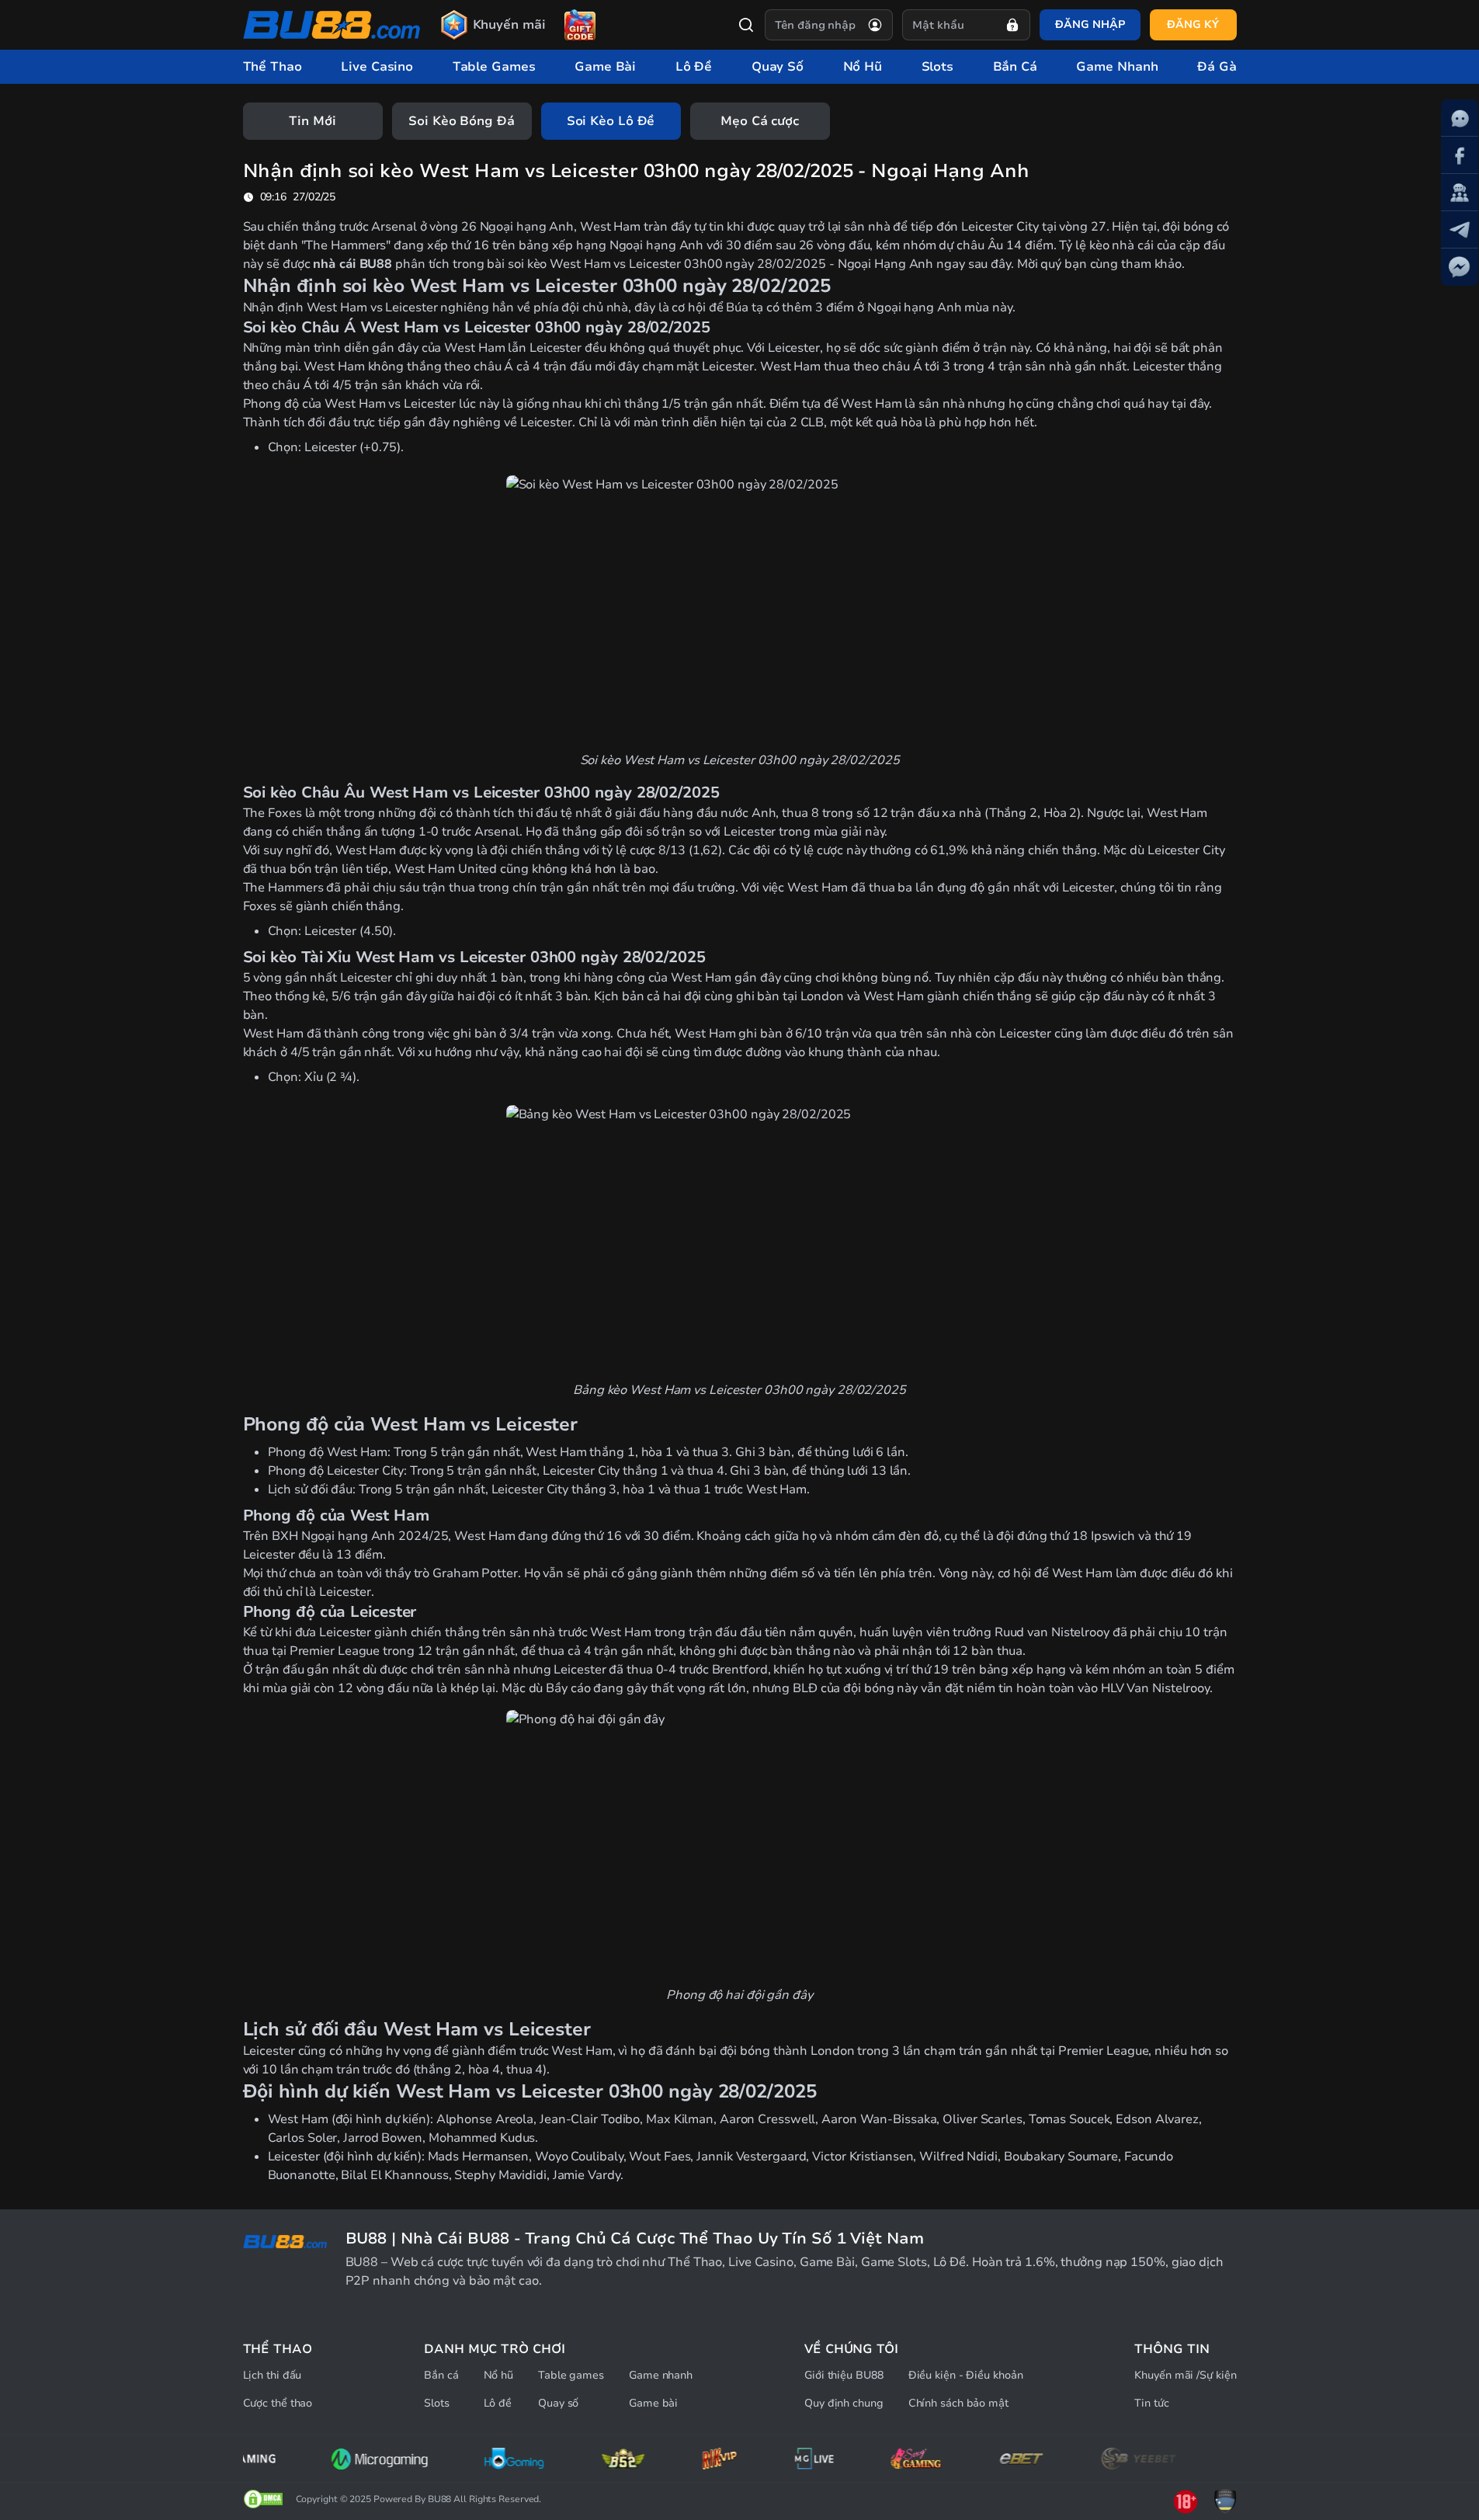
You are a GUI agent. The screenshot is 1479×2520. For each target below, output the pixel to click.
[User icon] (875, 25)
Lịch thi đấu (273, 2375)
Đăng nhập (1090, 24)
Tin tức (1151, 2403)
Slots (437, 2403)
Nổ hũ (499, 2375)
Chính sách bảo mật (958, 2403)
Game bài (653, 2403)
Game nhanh (661, 2375)
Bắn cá (441, 2375)
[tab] (313, 121)
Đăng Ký (1193, 24)
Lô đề (498, 2403)
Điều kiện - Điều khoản (966, 2375)
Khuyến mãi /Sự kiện (1185, 2375)
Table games (571, 2375)
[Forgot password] (1012, 25)
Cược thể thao (278, 2403)
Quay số (558, 2403)
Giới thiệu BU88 (844, 2375)
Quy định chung (844, 2403)
